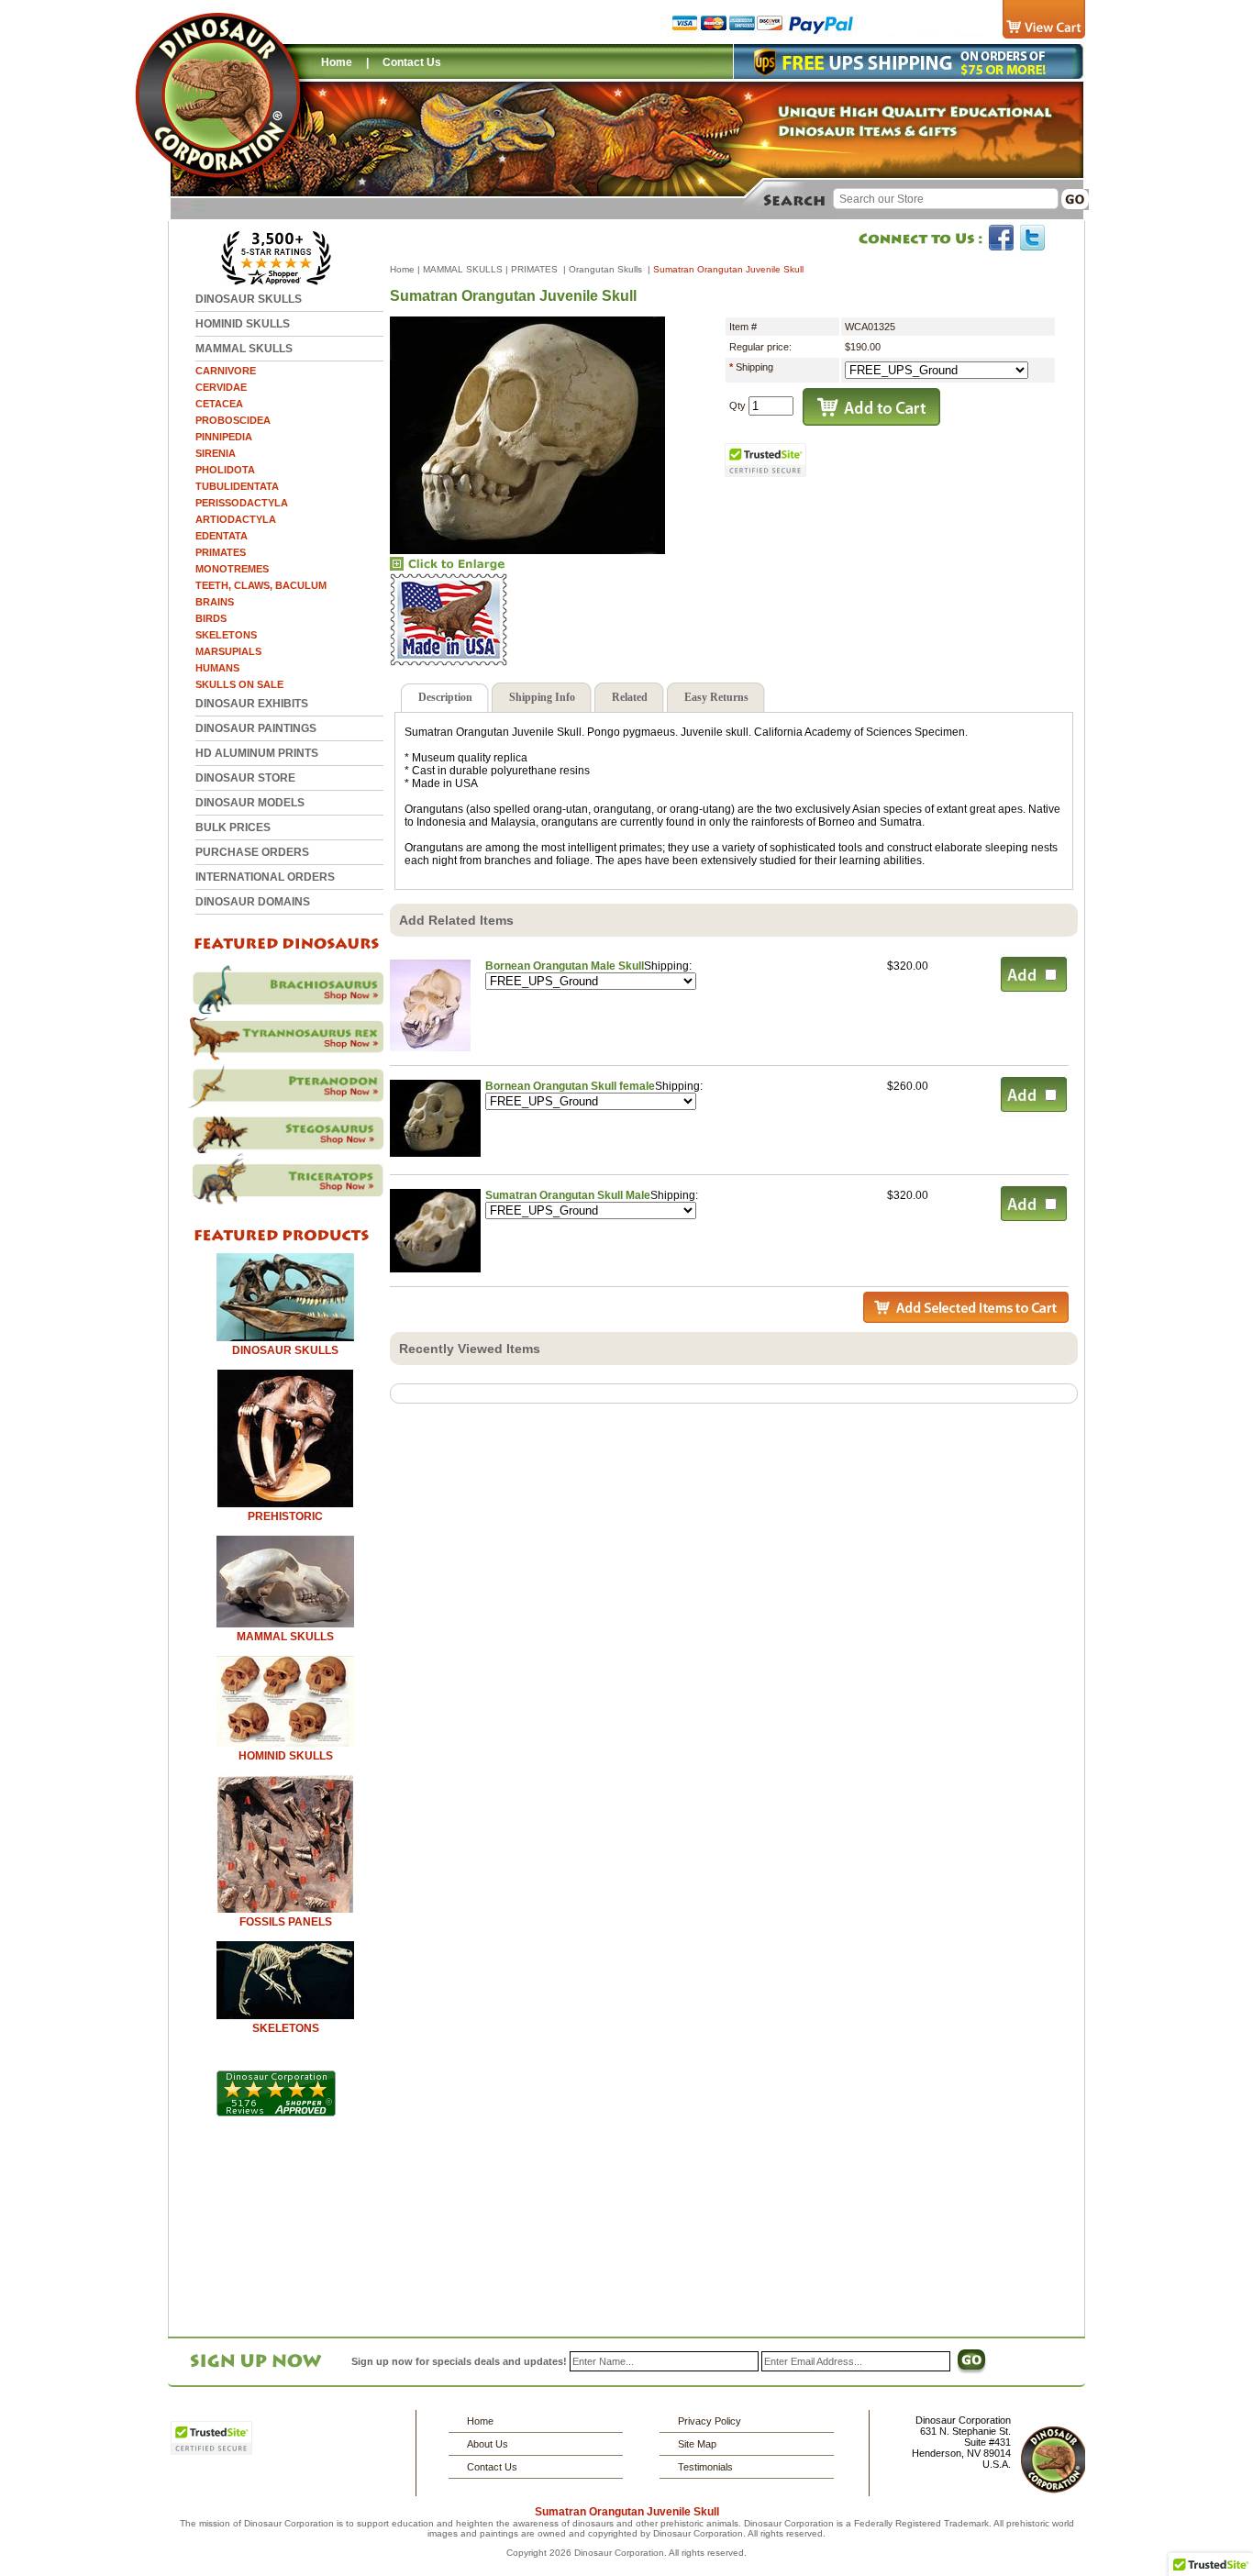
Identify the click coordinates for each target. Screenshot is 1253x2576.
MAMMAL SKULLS (244, 349)
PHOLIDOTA (225, 470)
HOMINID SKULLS (243, 324)
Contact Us (412, 62)
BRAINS (215, 602)
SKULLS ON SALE (239, 684)
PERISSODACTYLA (242, 503)
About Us (488, 2444)
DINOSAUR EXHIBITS (252, 704)
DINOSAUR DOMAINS (253, 902)
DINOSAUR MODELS (250, 803)
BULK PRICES (233, 827)
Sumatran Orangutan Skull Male (568, 1195)
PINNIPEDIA (224, 437)
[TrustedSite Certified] (766, 460)
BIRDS (211, 618)
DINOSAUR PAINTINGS (256, 728)
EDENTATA (222, 536)
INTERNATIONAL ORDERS (265, 877)
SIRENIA (216, 453)
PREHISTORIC (285, 1516)
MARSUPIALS (228, 651)
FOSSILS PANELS (286, 1922)
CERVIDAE (221, 387)
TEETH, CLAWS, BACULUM (261, 585)
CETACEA (219, 404)
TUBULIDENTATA (237, 486)
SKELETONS (226, 635)
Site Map (697, 2444)
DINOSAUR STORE (245, 778)
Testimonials (705, 2467)
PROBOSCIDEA (233, 420)
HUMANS (217, 668)
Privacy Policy (710, 2421)
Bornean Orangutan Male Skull (565, 966)
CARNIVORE (226, 371)
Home (337, 62)
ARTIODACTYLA (236, 519)
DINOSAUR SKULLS (249, 299)
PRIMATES (221, 552)
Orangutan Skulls (607, 269)
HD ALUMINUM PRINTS (257, 753)
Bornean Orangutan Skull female (570, 1086)
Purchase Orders (252, 852)
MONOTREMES (232, 569)
